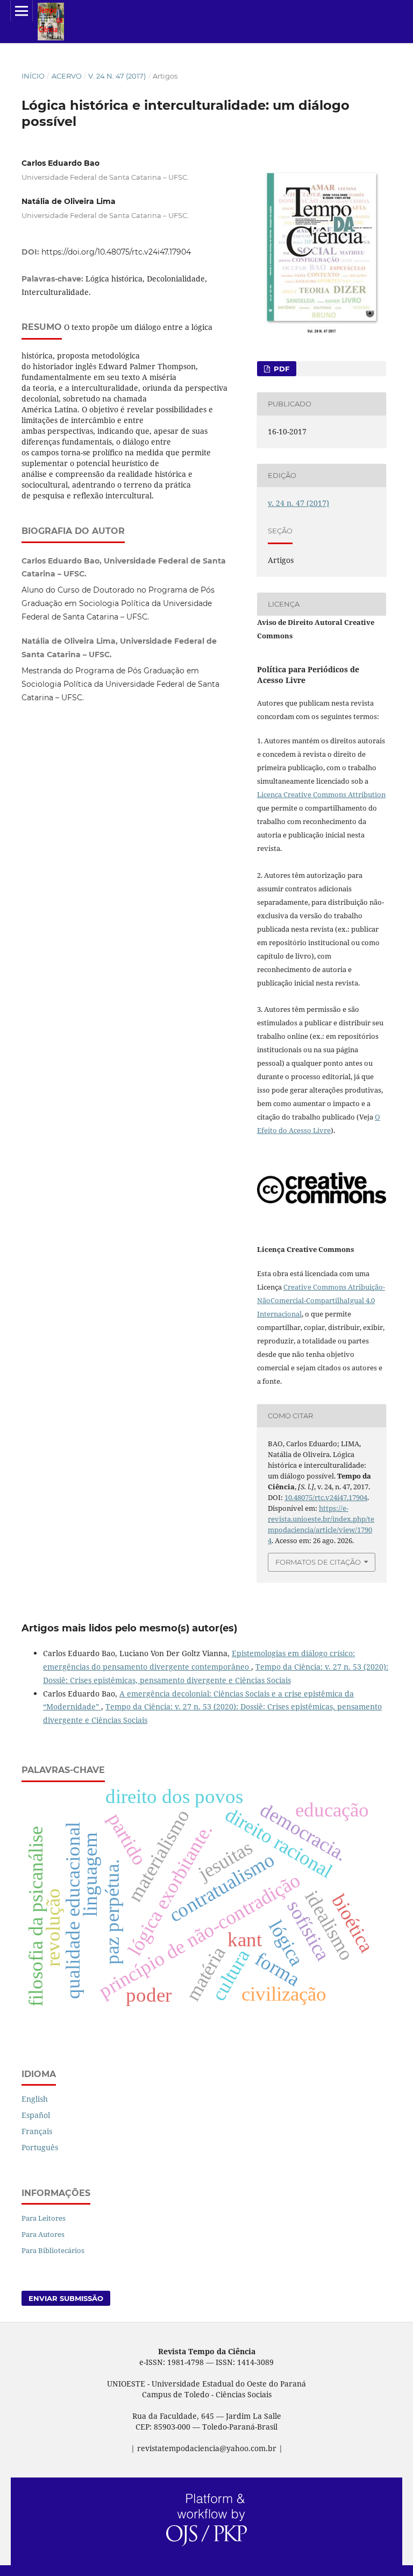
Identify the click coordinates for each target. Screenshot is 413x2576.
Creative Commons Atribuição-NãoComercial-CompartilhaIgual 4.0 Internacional (321, 1300)
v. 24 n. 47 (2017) (117, 76)
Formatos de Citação (318, 1562)
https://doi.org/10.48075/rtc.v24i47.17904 (116, 252)
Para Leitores (44, 2218)
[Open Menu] (22, 11)
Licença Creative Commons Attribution (321, 794)
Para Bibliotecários (53, 2250)
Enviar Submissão (66, 2298)
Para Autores (43, 2234)
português (40, 2147)
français (37, 2131)
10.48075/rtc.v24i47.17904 (326, 1497)
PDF (280, 369)
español (36, 2115)
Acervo (67, 76)
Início (33, 76)
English (35, 2099)
